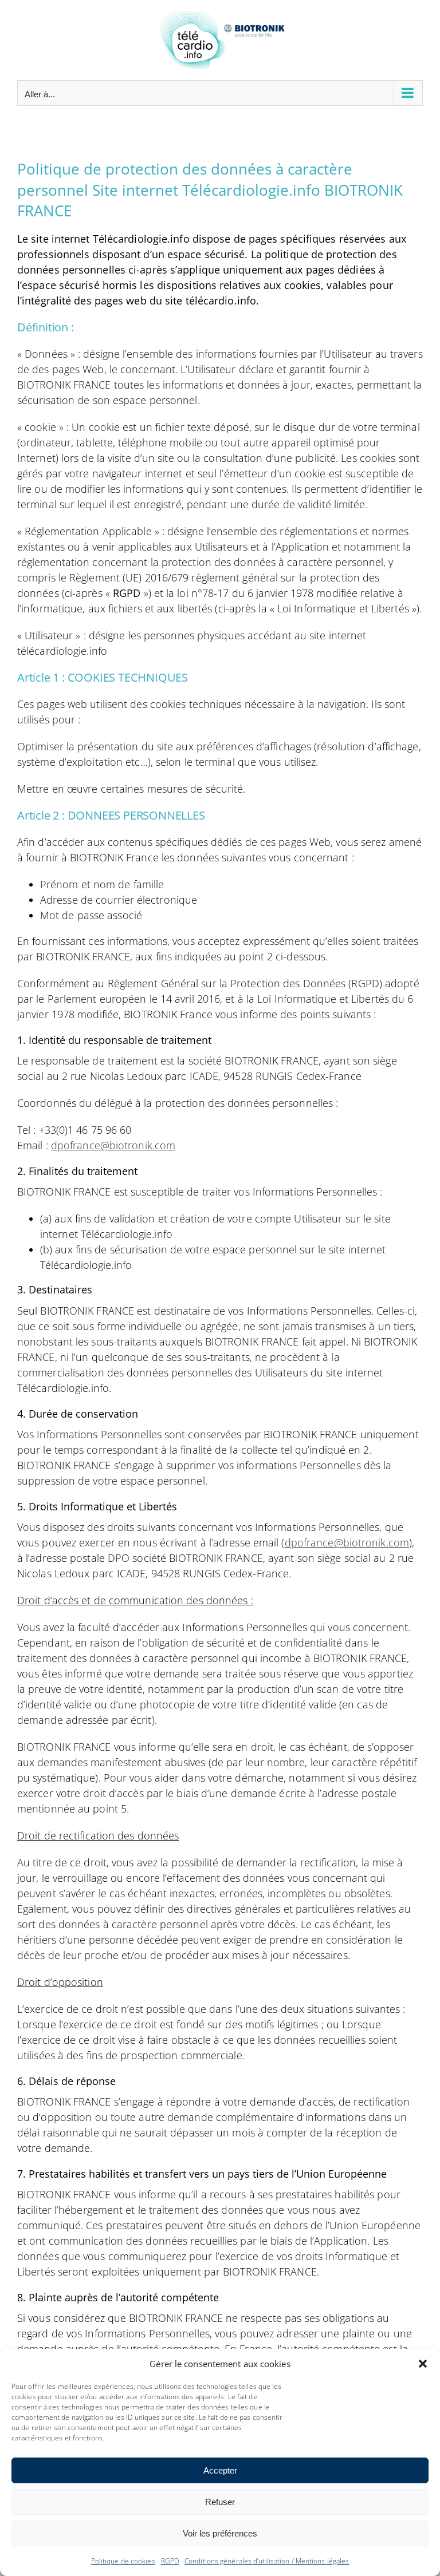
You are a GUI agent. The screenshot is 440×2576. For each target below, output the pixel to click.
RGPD (170, 2561)
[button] (423, 2364)
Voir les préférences (220, 2533)
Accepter (220, 2470)
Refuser (220, 2502)
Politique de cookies (123, 2561)
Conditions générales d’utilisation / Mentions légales (267, 2561)
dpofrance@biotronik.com (113, 1145)
